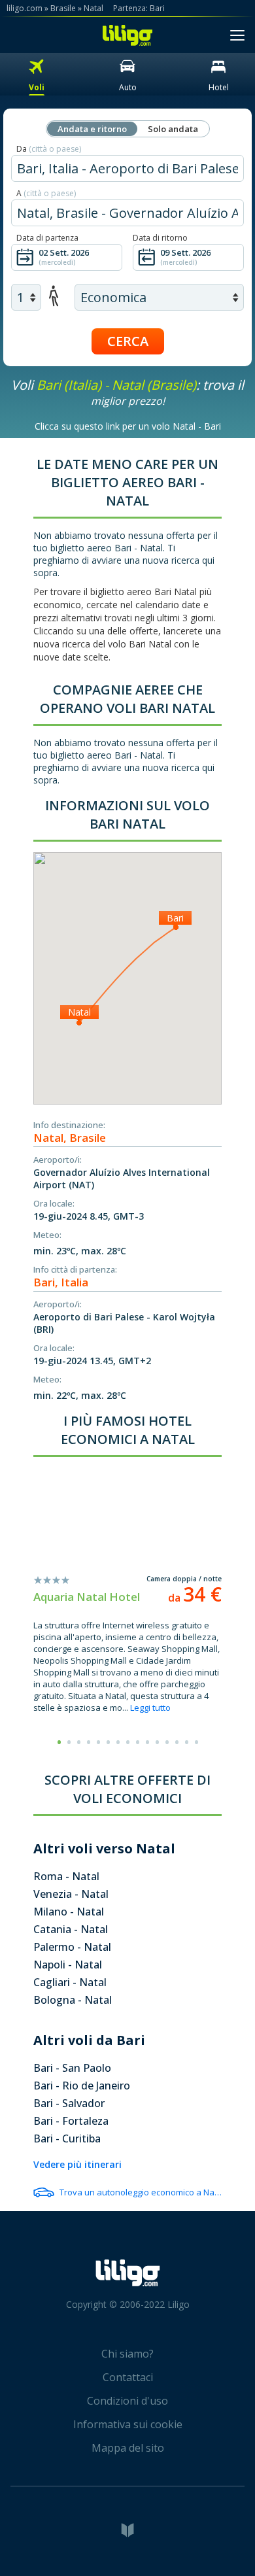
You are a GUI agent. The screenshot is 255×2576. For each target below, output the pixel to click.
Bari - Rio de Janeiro (82, 2086)
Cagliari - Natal (70, 1982)
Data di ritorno (160, 238)
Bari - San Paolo (72, 2068)
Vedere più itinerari (77, 2164)
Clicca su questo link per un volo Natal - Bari (128, 426)
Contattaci (128, 2377)
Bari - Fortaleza (71, 2121)
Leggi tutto (150, 1708)
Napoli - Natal (68, 1965)
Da (49, 149)
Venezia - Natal (71, 1894)
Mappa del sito (128, 2448)
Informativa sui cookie (128, 2424)
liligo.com (25, 8)
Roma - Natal (66, 1876)
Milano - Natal (69, 1912)
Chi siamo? (127, 2354)
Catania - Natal (71, 1929)
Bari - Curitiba (67, 2138)
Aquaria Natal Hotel (87, 1597)
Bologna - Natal (73, 2000)
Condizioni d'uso (127, 2401)
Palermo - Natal (72, 1947)
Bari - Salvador (69, 2103)
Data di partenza (47, 238)
